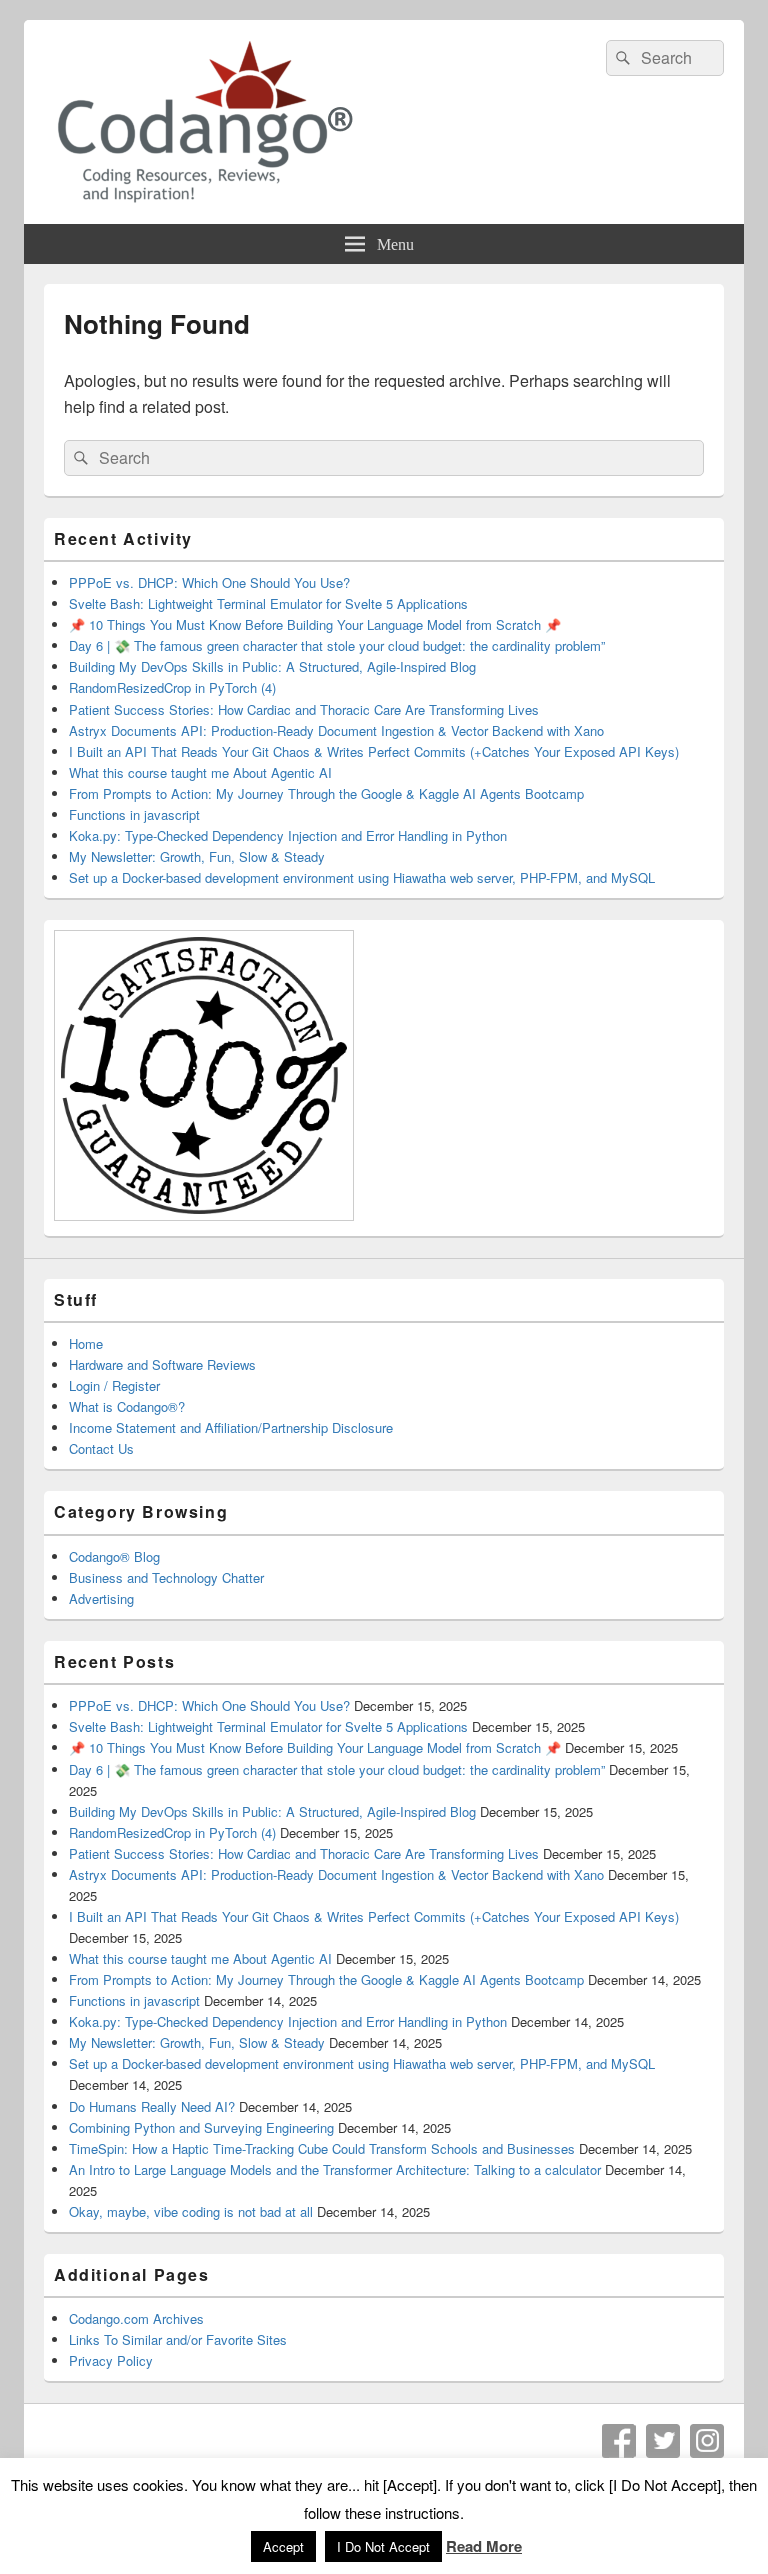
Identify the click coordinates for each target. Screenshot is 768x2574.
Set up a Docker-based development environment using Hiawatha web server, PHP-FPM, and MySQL (362, 877)
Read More (484, 2546)
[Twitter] (663, 2441)
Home (86, 1343)
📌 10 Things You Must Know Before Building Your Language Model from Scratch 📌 (315, 624)
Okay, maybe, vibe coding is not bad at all (191, 2211)
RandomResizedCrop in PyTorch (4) (172, 687)
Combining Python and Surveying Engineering (201, 2127)
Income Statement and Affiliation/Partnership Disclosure (231, 1427)
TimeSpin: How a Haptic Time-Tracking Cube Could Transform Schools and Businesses (322, 2148)
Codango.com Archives (136, 2318)
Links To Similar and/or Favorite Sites (178, 2339)
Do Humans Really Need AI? (152, 2106)
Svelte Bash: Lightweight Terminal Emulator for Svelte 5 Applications (268, 603)
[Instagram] (707, 2441)
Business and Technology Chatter (166, 1577)
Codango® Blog (114, 1556)
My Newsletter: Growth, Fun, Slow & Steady (197, 856)
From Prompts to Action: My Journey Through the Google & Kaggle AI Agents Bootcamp (326, 793)
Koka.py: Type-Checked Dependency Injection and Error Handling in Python (288, 835)
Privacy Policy (111, 2360)
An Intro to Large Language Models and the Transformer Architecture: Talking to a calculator (335, 2169)
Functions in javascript (134, 814)
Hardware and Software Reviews (162, 1364)
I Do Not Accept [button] (383, 2546)
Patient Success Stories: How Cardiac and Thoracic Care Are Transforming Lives (304, 709)
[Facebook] (619, 2441)
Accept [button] (283, 2546)
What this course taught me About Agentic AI (200, 772)
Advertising (101, 1598)
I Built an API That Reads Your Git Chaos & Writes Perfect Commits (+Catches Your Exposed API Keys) (374, 751)
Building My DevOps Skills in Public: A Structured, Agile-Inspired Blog (272, 666)
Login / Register (114, 1385)
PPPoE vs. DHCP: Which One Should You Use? (209, 582)
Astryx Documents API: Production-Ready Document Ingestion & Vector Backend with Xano (336, 730)
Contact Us (101, 1448)
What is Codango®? (127, 1406)
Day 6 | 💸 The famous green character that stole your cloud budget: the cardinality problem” (337, 645)
